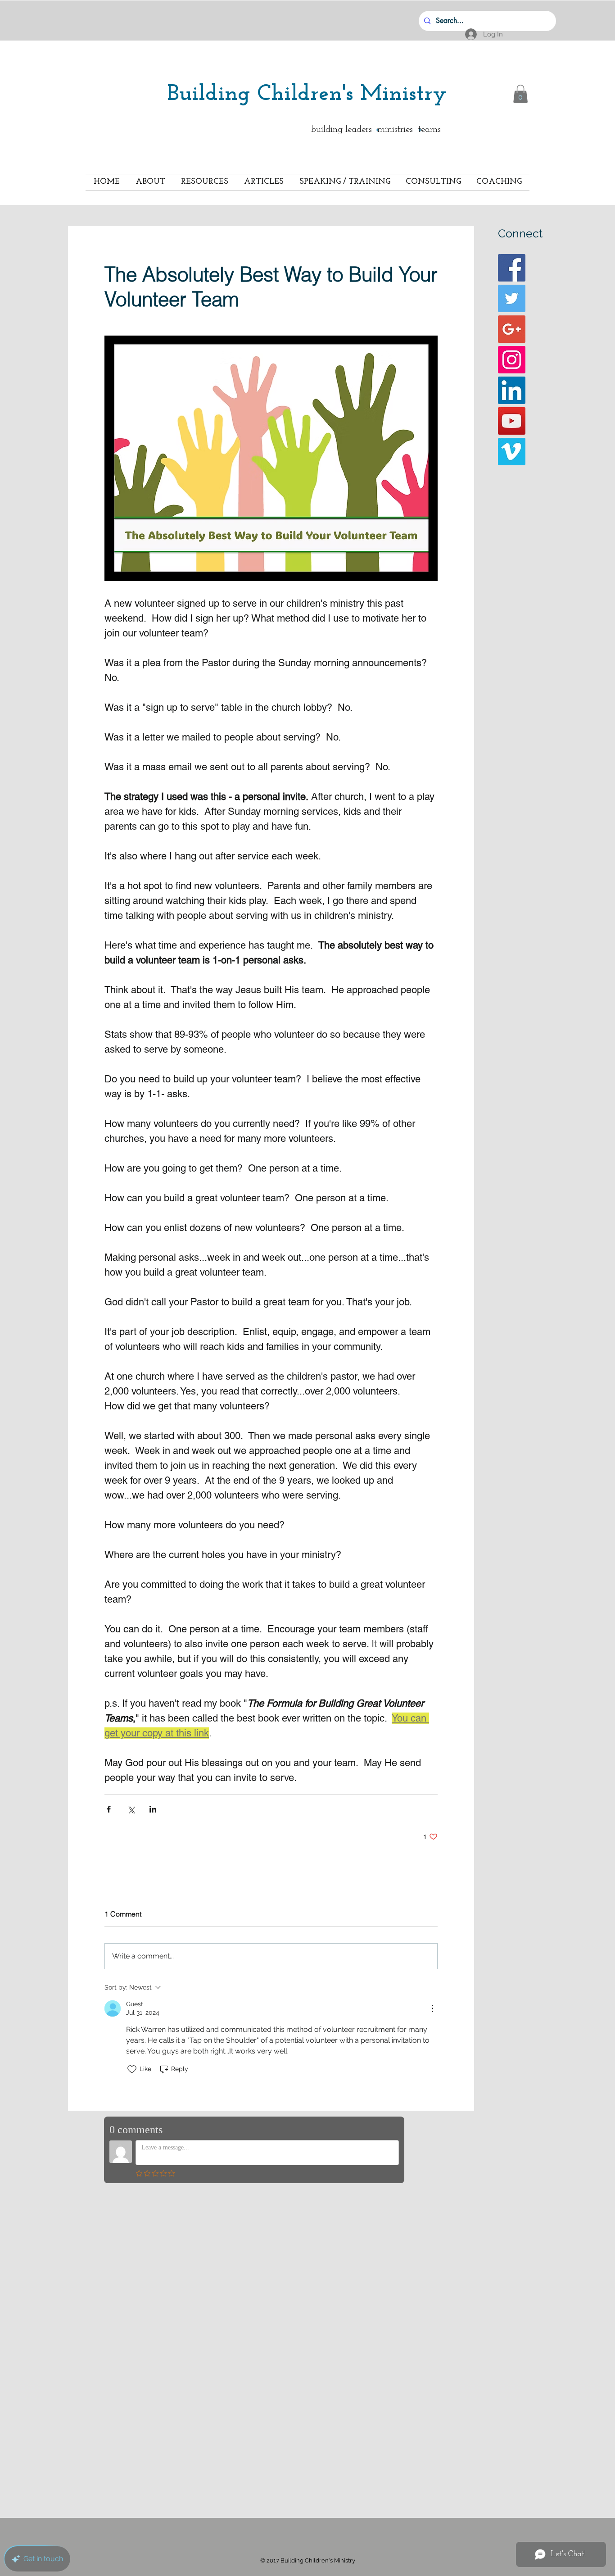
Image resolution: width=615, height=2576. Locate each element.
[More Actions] (432, 2008)
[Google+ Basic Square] (512, 329)
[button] (520, 94)
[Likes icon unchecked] (132, 2069)
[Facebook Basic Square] (512, 268)
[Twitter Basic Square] (512, 298)
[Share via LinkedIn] (153, 1809)
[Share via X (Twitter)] (131, 1809)
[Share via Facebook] (109, 1809)
